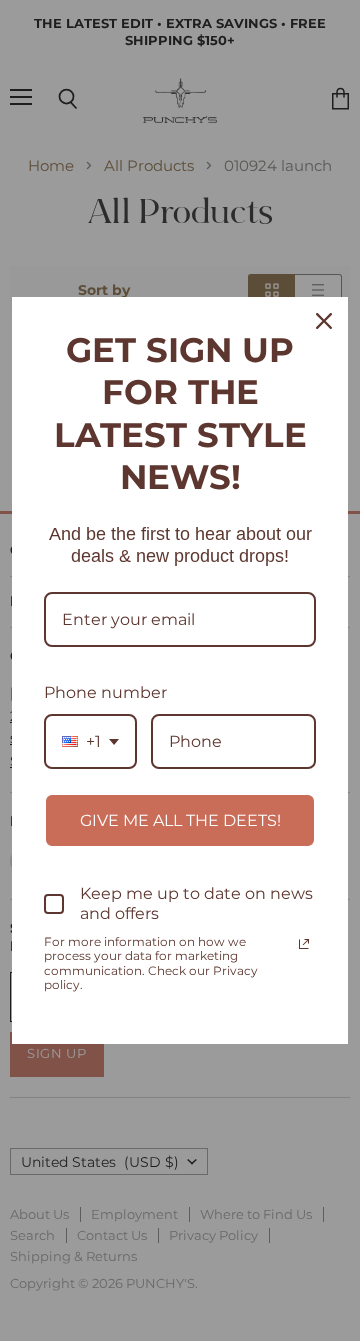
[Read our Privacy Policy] (304, 944)
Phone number (105, 692)
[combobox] (90, 741)
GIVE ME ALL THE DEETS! (180, 820)
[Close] (324, 321)
